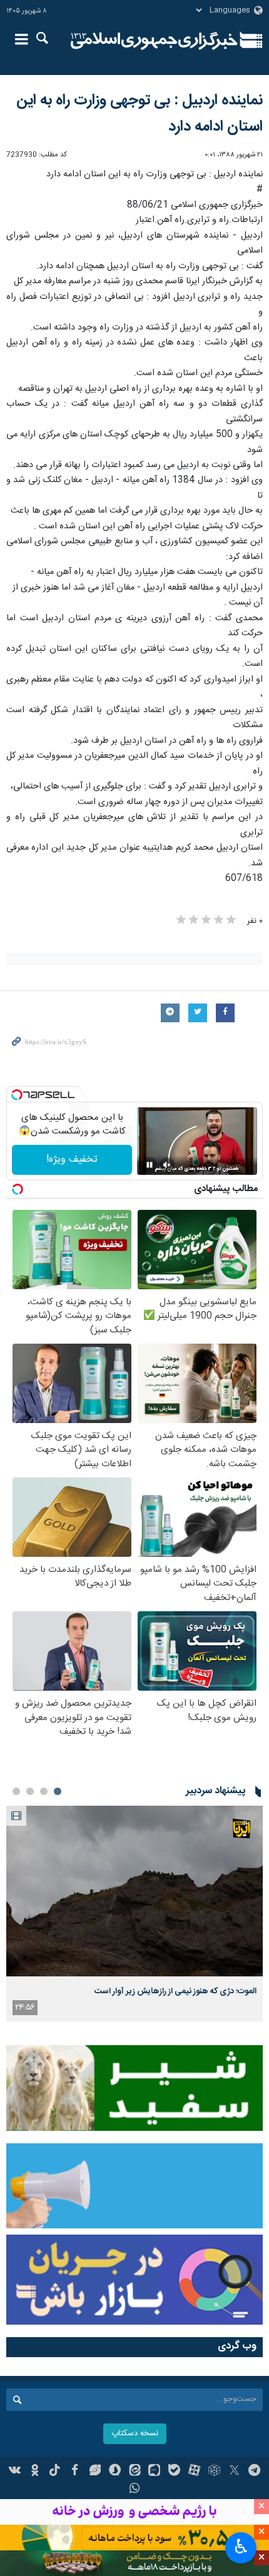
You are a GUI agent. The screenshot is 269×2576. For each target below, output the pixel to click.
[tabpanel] (134, 1914)
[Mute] (167, 1165)
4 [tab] (16, 1791)
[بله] (174, 2472)
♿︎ (241, 2547)
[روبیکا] (214, 2472)
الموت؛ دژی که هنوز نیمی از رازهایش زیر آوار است (175, 1991)
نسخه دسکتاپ (135, 2434)
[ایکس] (234, 2472)
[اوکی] (35, 2472)
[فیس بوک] (75, 2472)
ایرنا (154, 41)
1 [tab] (58, 1791)
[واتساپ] (135, 2490)
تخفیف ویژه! (72, 1160)
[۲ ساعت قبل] (134, 1891)
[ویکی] (15, 2472)
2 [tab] (44, 1791)
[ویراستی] (95, 2472)
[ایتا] (135, 2472)
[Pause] (150, 1165)
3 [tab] (30, 1791)
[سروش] (115, 2472)
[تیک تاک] (55, 2472)
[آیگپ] (154, 2472)
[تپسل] (17, 1095)
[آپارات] (194, 2472)
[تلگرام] (254, 2472)
